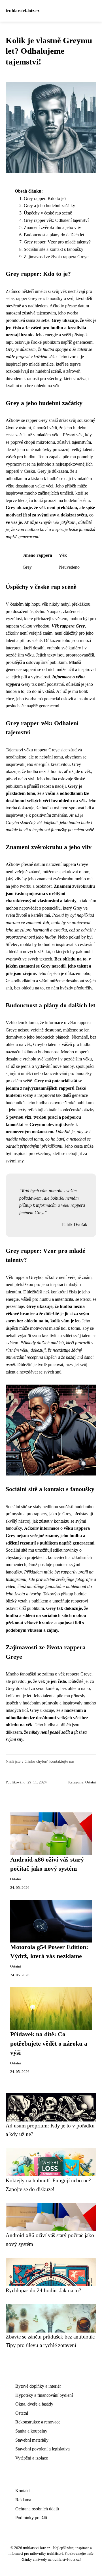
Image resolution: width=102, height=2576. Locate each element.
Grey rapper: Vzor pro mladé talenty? (57, 242)
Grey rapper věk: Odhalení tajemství (56, 220)
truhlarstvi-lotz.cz (23, 11)
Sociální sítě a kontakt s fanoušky (54, 249)
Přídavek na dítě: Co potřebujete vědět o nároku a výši (49, 2043)
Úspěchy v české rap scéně (48, 213)
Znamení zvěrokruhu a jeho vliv (52, 227)
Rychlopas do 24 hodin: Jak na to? (43, 2290)
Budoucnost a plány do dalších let (54, 235)
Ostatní (91, 1782)
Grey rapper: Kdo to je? (45, 198)
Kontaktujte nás (62, 1761)
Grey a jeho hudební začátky (49, 206)
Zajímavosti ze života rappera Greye (56, 257)
